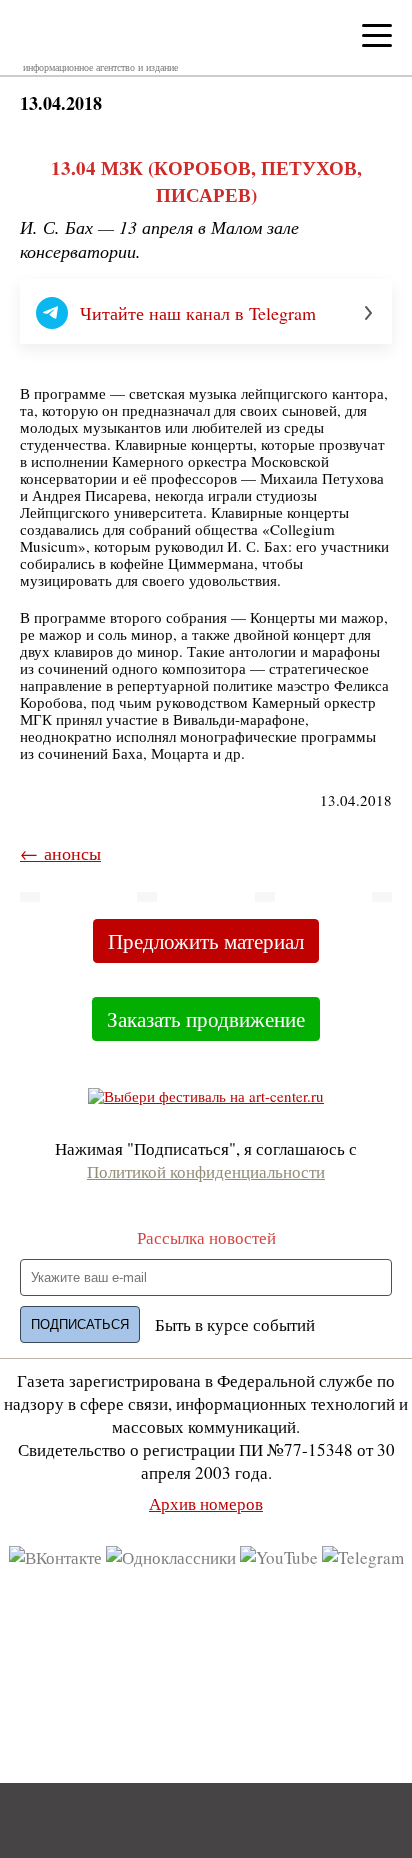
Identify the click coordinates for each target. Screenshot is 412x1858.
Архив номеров (206, 1503)
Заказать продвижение (206, 1019)
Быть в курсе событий (235, 1324)
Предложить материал (206, 941)
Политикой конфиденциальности (206, 1171)
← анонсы (60, 853)
